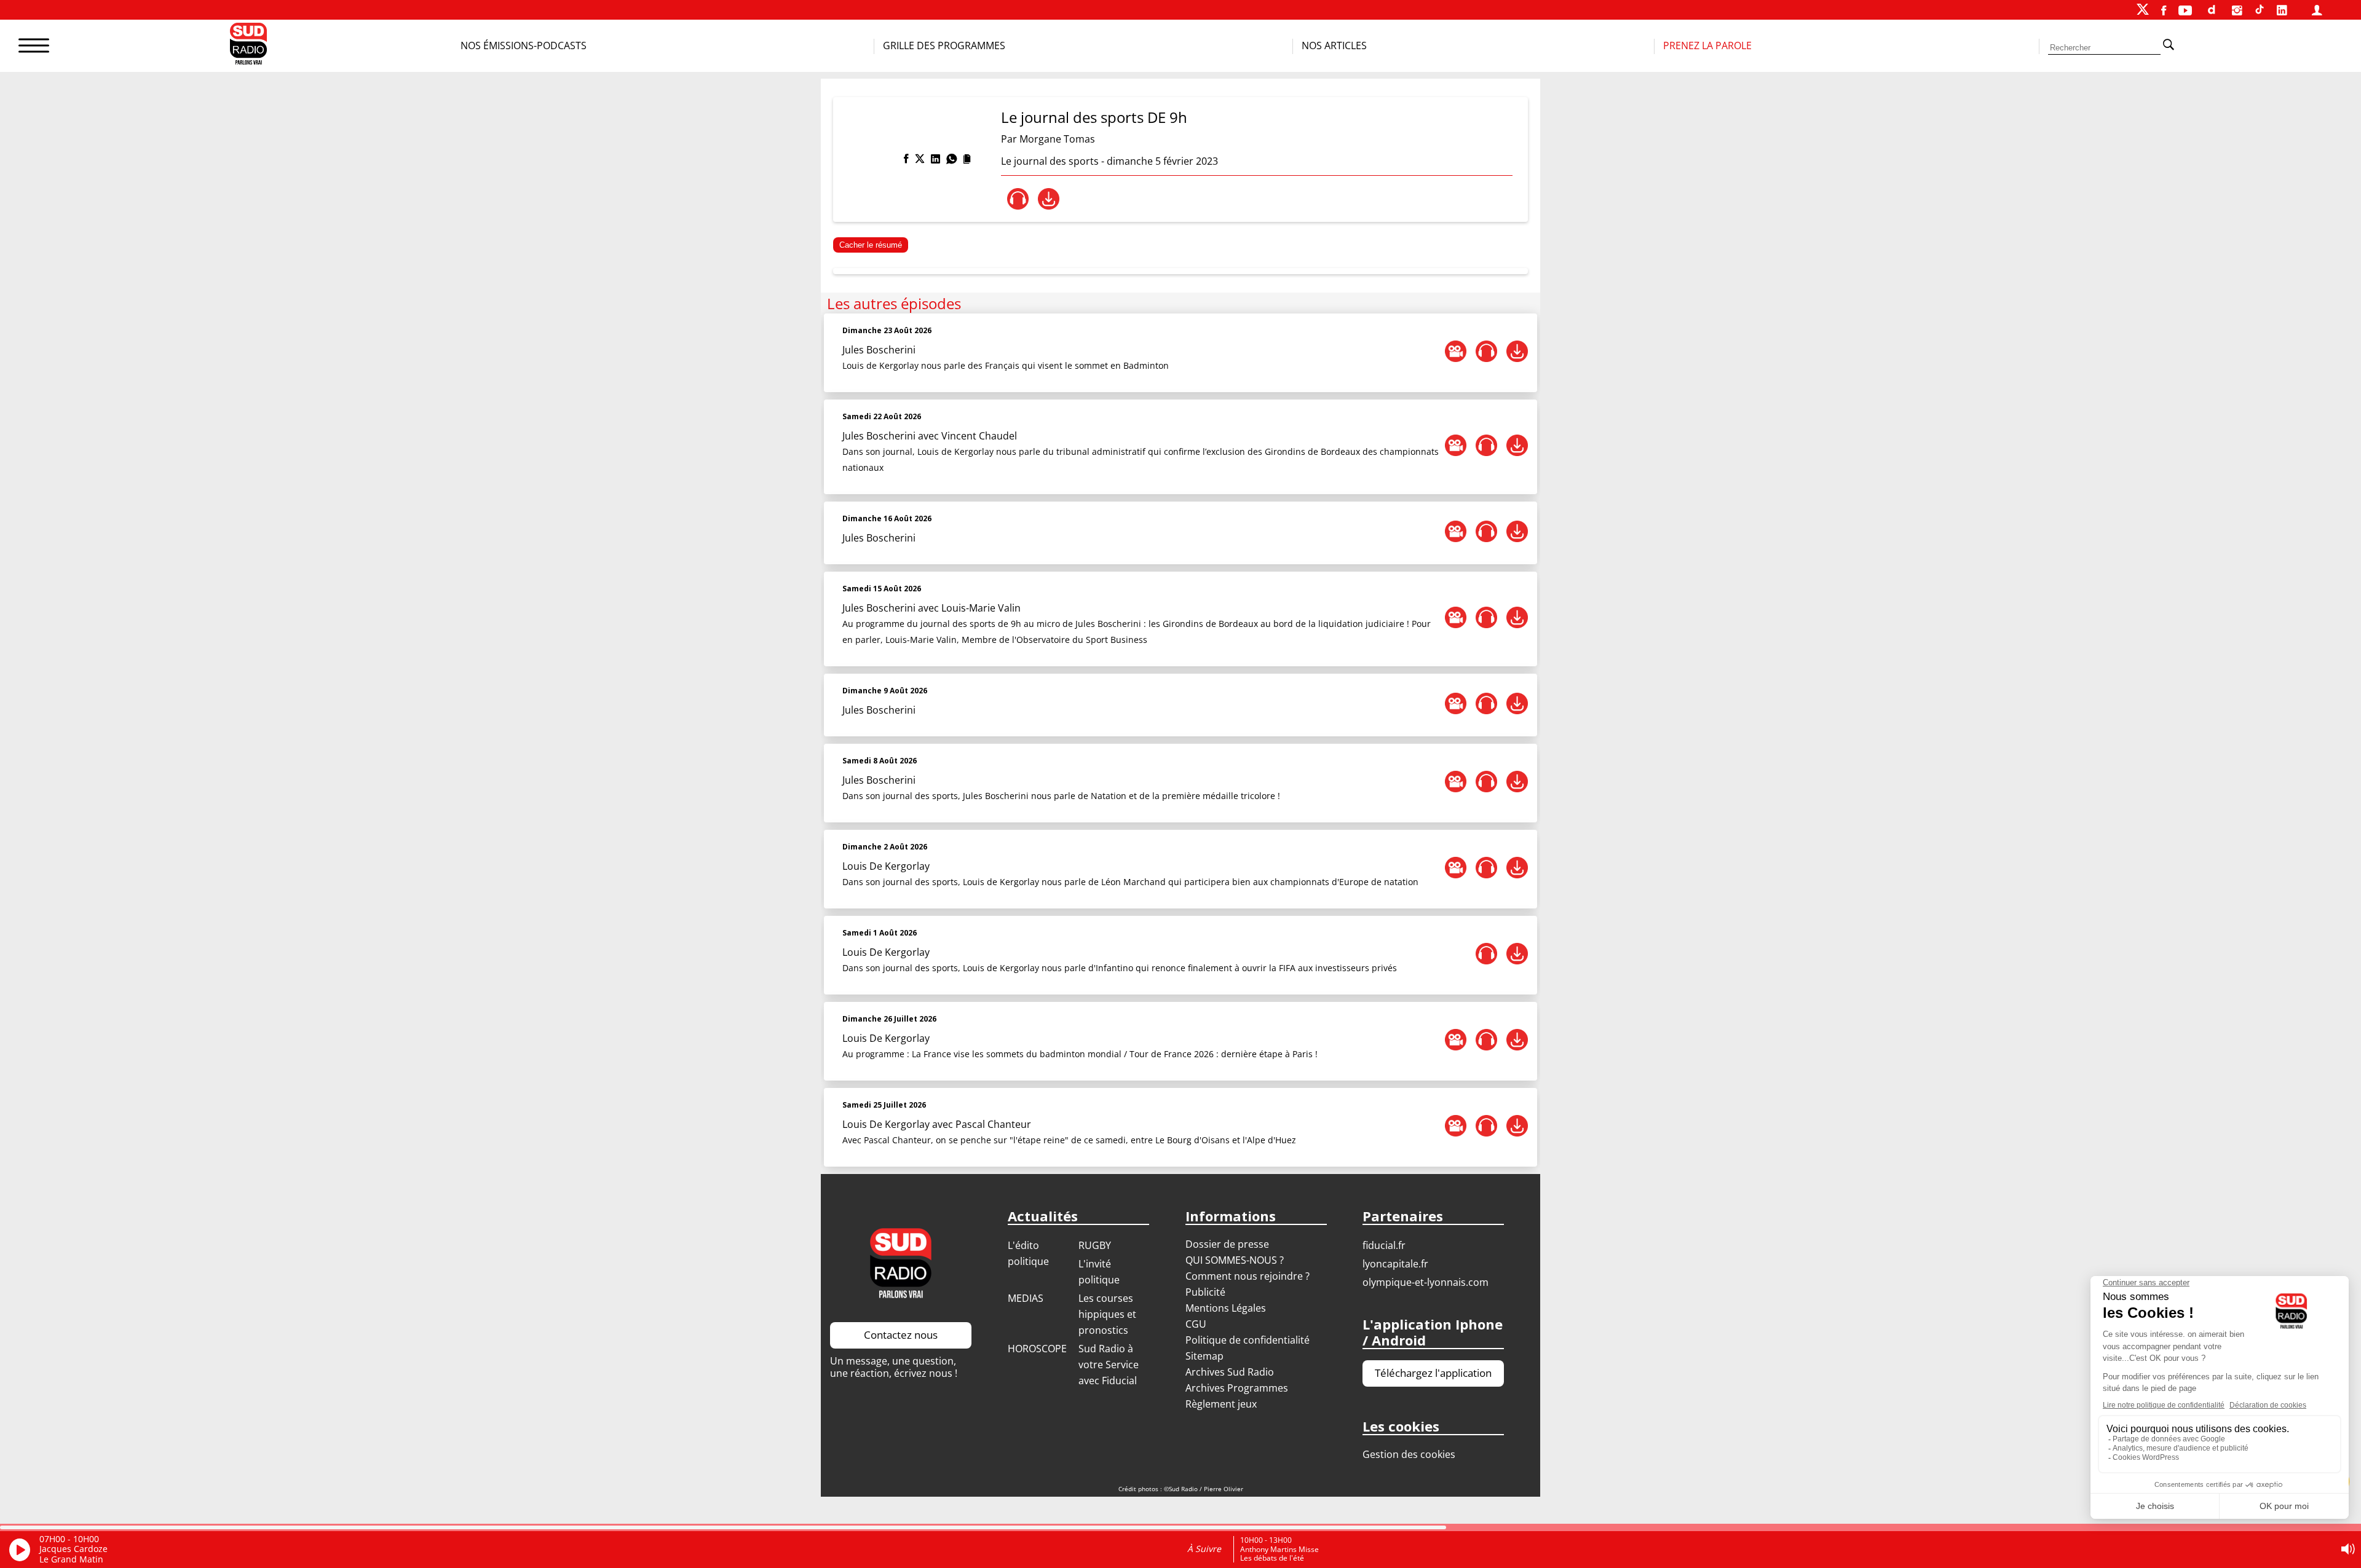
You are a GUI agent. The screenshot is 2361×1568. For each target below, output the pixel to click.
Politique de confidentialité (1248, 1340)
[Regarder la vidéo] (1456, 351)
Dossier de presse (1227, 1244)
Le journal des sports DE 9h (1094, 117)
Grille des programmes (944, 45)
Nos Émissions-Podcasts (524, 45)
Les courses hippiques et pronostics (1107, 1314)
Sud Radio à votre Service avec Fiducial (1109, 1365)
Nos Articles (1334, 45)
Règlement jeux (1221, 1404)
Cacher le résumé (871, 245)
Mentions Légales (1226, 1308)
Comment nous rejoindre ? (1249, 1276)
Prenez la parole (1707, 45)
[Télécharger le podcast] (1049, 199)
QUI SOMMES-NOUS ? (1235, 1260)
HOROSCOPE (1037, 1349)
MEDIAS (1026, 1298)
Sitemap (1204, 1356)
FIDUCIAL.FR (1384, 1245)
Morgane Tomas (1057, 139)
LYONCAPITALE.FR (1395, 1264)
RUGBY (1095, 1245)
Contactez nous (901, 1335)
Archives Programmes (1237, 1388)
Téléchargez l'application (1433, 1373)
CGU (1196, 1324)
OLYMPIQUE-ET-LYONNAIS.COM (1426, 1282)
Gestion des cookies (1409, 1454)
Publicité (1205, 1292)
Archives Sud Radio (1230, 1372)
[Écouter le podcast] (1018, 199)
